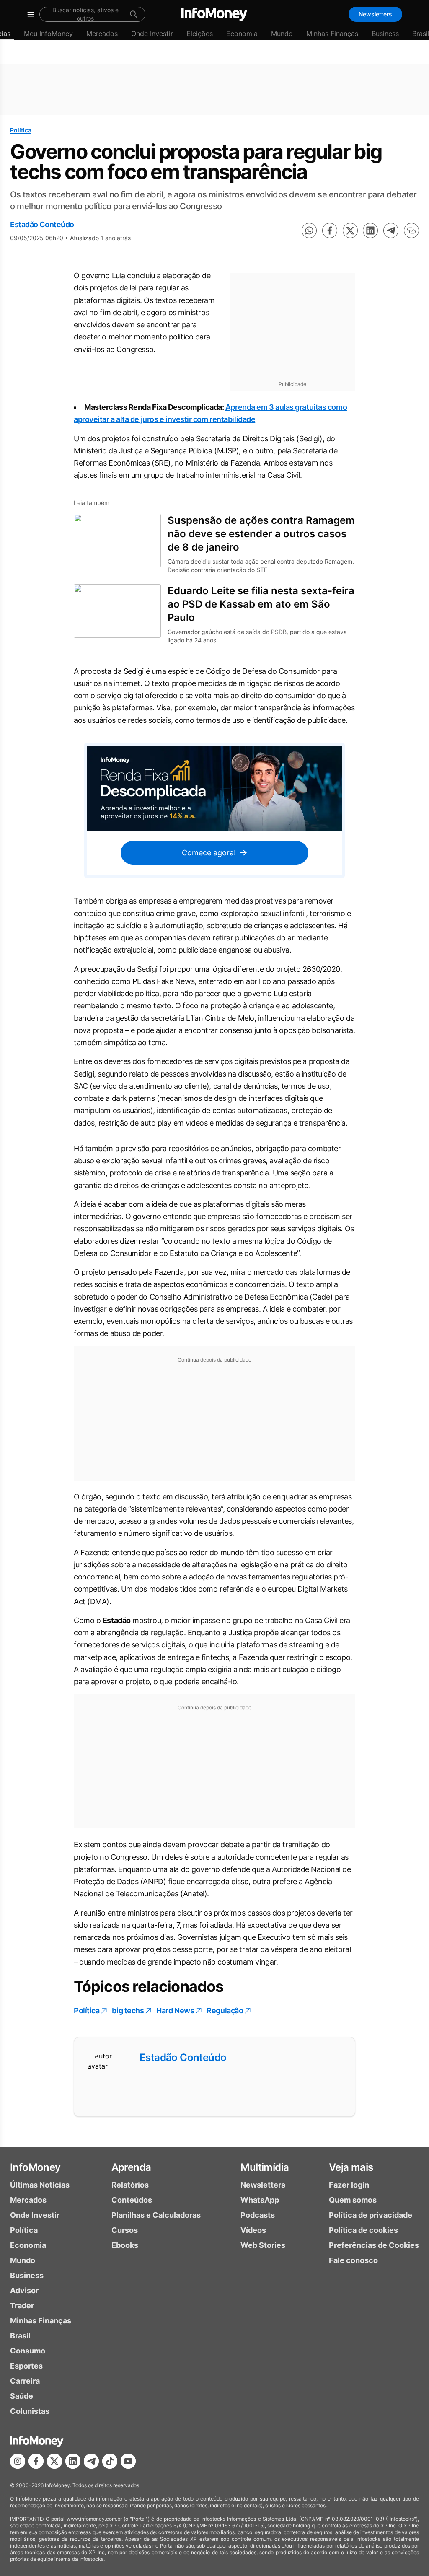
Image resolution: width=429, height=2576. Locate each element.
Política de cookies (363, 2230)
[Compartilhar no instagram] (18, 2461)
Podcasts (258, 2215)
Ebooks (125, 2245)
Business (385, 34)
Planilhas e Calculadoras (156, 2215)
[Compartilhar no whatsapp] (309, 230)
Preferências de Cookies (374, 2245)
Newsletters (375, 14)
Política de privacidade (371, 2215)
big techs (128, 2010)
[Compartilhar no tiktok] (110, 2461)
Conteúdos (132, 2200)
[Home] (214, 14)
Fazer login (349, 2185)
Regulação (225, 2010)
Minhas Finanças (332, 34)
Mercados (102, 34)
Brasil (20, 2336)
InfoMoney (35, 2167)
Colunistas (30, 2411)
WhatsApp (260, 2200)
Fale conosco (353, 2260)
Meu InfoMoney (48, 34)
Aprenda (131, 2167)
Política (21, 130)
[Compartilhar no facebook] (330, 230)
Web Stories (263, 2245)
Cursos (125, 2230)
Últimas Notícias (40, 2185)
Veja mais (351, 2167)
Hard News (175, 2010)
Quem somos (353, 2200)
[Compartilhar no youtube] (128, 2461)
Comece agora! (209, 853)
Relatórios (130, 2185)
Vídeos (253, 2230)
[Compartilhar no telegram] (391, 230)
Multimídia (265, 2167)
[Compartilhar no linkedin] (370, 230)
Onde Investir (152, 34)
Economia (242, 34)
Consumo (28, 2351)
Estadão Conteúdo (42, 224)
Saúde (22, 2396)
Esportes (26, 2366)
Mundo (282, 34)
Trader (22, 2305)
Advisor (24, 2290)
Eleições (200, 34)
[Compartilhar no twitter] (350, 230)
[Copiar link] (411, 230)
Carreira (25, 2381)
